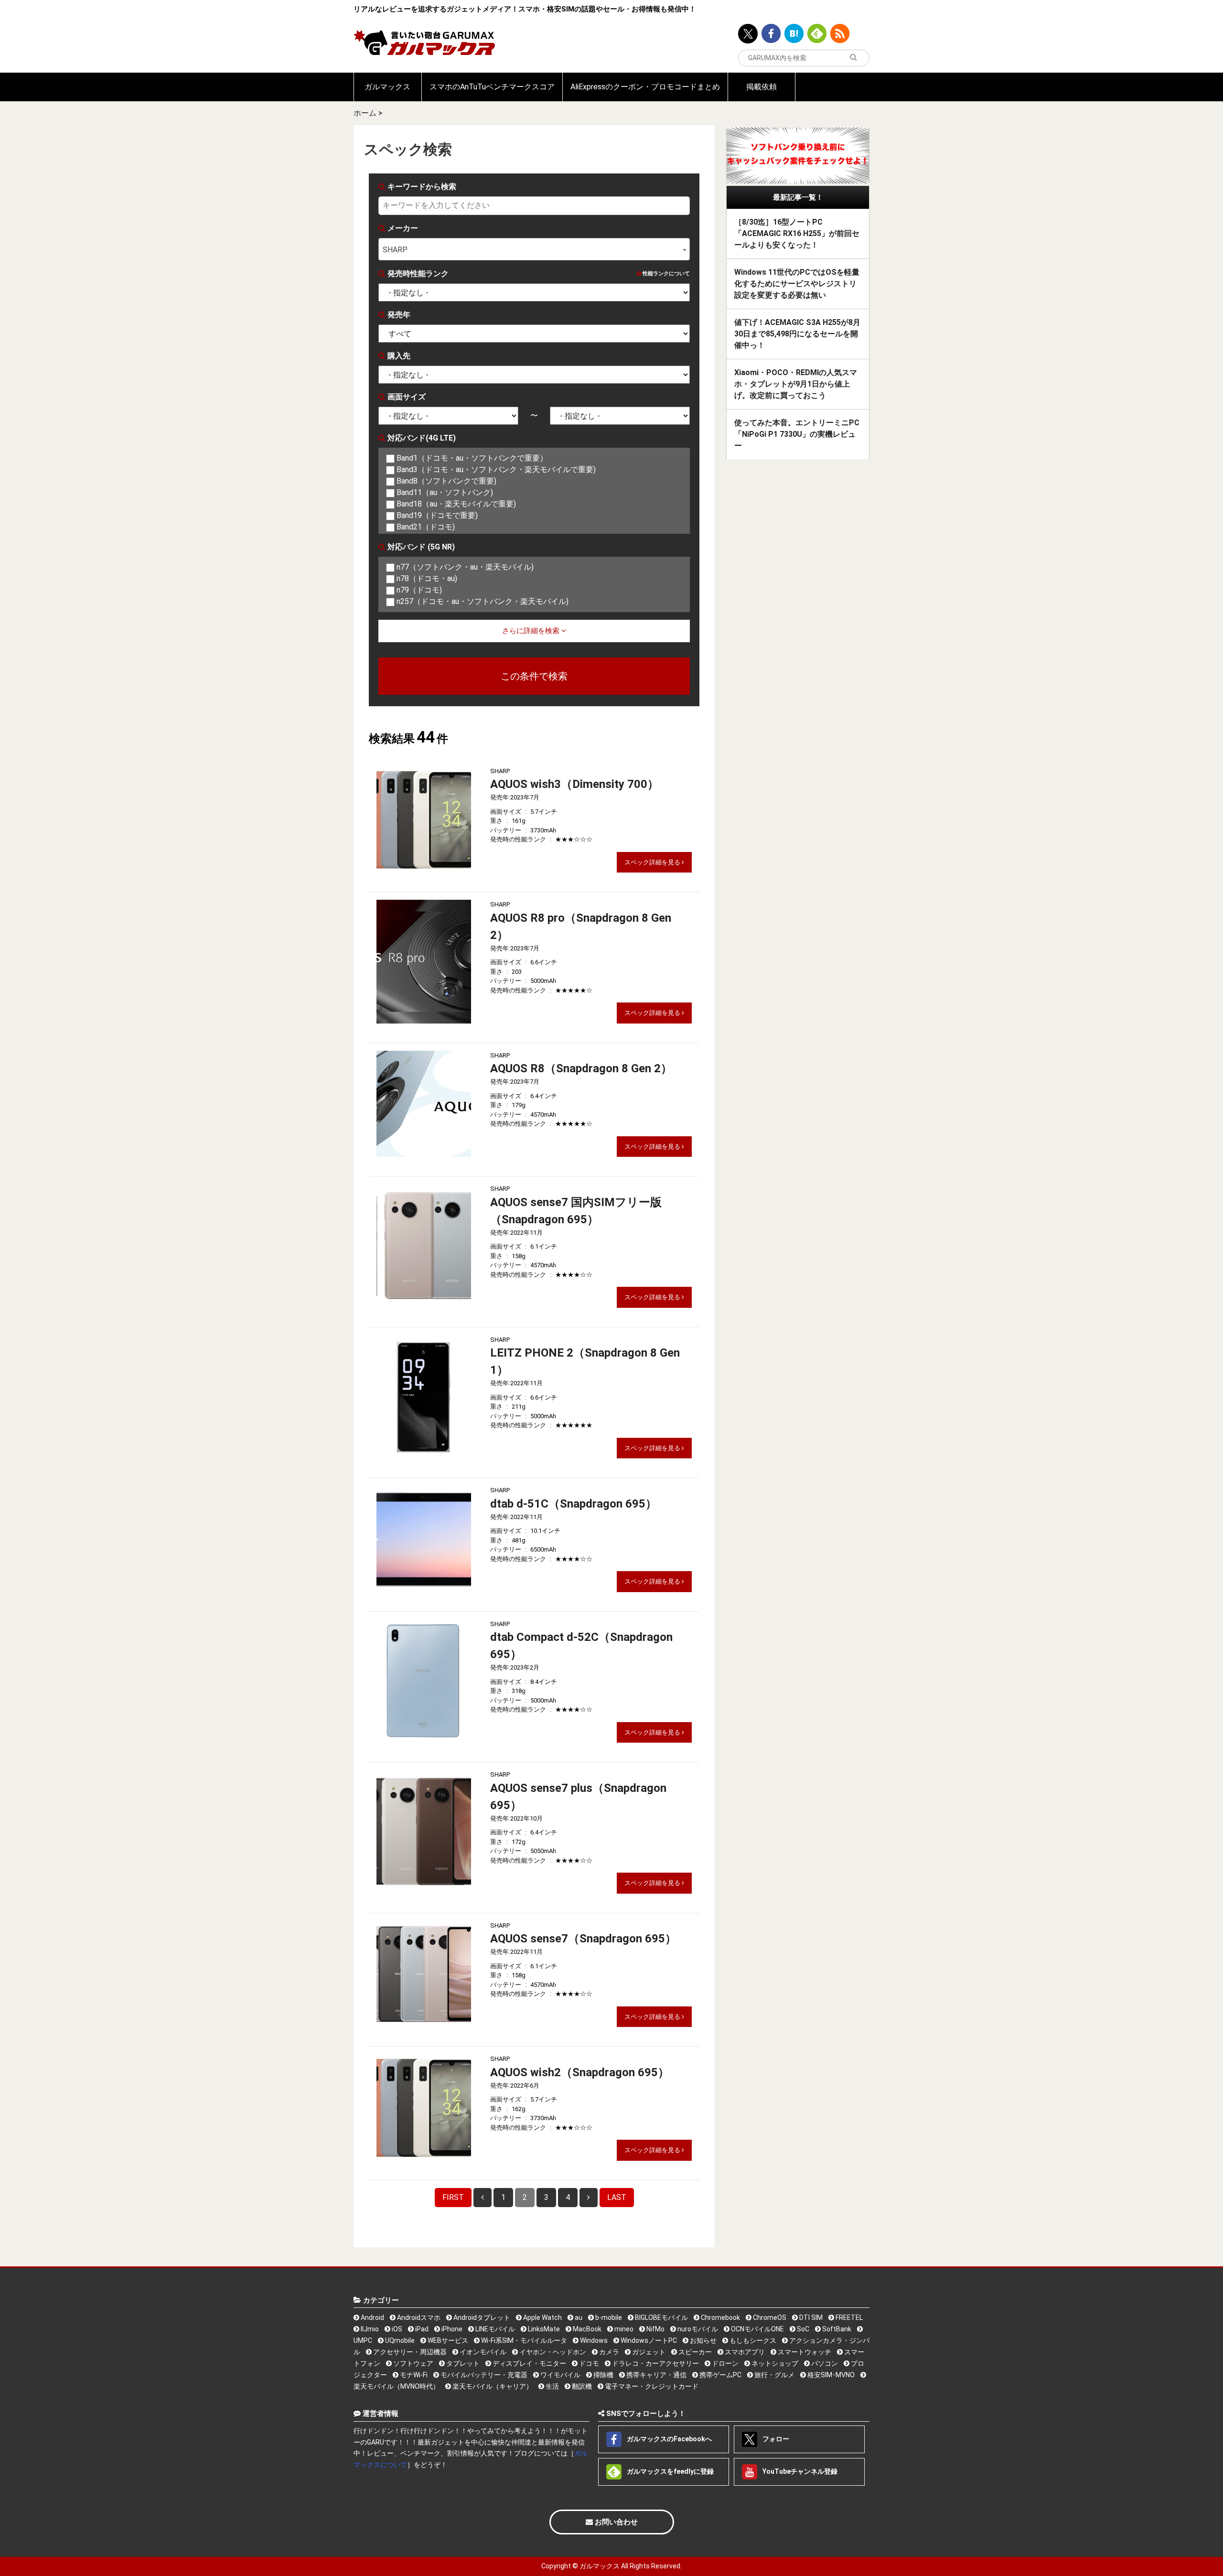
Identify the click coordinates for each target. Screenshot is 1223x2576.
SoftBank (836, 2329)
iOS (396, 2329)
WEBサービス (447, 2340)
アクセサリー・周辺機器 (409, 2352)
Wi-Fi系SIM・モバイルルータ (523, 2340)
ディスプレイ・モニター (529, 2363)
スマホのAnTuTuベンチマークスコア (492, 87)
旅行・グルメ (774, 2375)
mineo (623, 2329)
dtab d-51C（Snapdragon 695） (574, 1504)
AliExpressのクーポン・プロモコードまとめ (645, 87)
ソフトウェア (413, 2363)
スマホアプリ (744, 2352)
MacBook (586, 2329)
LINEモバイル (494, 2329)
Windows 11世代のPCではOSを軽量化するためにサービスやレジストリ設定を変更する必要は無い (797, 284)
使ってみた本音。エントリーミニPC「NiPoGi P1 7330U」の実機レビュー (797, 434)
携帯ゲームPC (720, 2375)
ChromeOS (769, 2317)
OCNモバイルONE (757, 2329)
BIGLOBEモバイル (661, 2317)
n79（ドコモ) (418, 590)
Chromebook (720, 2317)
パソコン (824, 2363)
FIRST (453, 2197)
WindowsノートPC (648, 2340)
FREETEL (848, 2317)
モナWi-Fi (413, 2375)
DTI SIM (810, 2317)
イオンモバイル (482, 2352)
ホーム (365, 113)
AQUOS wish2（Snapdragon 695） (580, 2072)
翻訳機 (581, 2386)
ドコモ (588, 2363)
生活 (552, 2386)
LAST (617, 2197)
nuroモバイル (697, 2329)
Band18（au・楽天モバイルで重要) (455, 504)
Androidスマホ (418, 2317)
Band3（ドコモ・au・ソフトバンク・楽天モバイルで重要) (495, 469)
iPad (421, 2329)
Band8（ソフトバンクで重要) (445, 481)
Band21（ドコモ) (425, 527)
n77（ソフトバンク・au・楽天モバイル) (464, 567)
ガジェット (648, 2352)
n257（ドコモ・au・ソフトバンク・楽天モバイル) (482, 601)
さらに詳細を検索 (532, 631)
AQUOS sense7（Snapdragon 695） (583, 1939)
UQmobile (399, 2340)
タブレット (462, 2363)
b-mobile (608, 2317)
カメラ (608, 2352)
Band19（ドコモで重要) (436, 515)
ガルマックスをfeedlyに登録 (670, 2471)
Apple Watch (542, 2317)
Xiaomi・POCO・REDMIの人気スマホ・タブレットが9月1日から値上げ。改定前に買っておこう (796, 384)
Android (372, 2317)
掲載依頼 (762, 87)
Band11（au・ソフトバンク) (444, 492)
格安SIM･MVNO (830, 2375)
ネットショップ (774, 2363)
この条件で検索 (534, 676)
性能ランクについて (665, 274)
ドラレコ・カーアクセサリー (655, 2363)
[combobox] (534, 249)
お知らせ (703, 2340)
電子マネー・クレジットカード (651, 2386)
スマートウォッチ (804, 2352)
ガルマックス (387, 87)
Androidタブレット (481, 2317)
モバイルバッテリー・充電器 (483, 2375)
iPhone (451, 2329)
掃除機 (603, 2375)
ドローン (724, 2363)
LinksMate (543, 2329)
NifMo (655, 2329)
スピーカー (694, 2352)
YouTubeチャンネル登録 (799, 2471)
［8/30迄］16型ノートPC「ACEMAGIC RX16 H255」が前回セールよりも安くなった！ (797, 233)
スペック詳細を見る (653, 862)
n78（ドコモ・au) (426, 578)
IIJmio (369, 2329)
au (578, 2317)
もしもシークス (752, 2340)
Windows (593, 2340)
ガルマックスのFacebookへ (669, 2439)
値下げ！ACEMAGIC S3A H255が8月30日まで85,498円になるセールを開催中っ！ (797, 334)
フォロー (775, 2439)
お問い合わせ (615, 2522)
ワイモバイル (560, 2375)
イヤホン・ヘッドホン (552, 2352)
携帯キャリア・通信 (656, 2375)
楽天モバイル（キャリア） (492, 2386)
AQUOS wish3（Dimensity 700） (574, 784)
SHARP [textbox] (395, 250)
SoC (802, 2329)
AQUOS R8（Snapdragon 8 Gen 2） (581, 1068)
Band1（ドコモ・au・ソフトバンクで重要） (471, 458)
